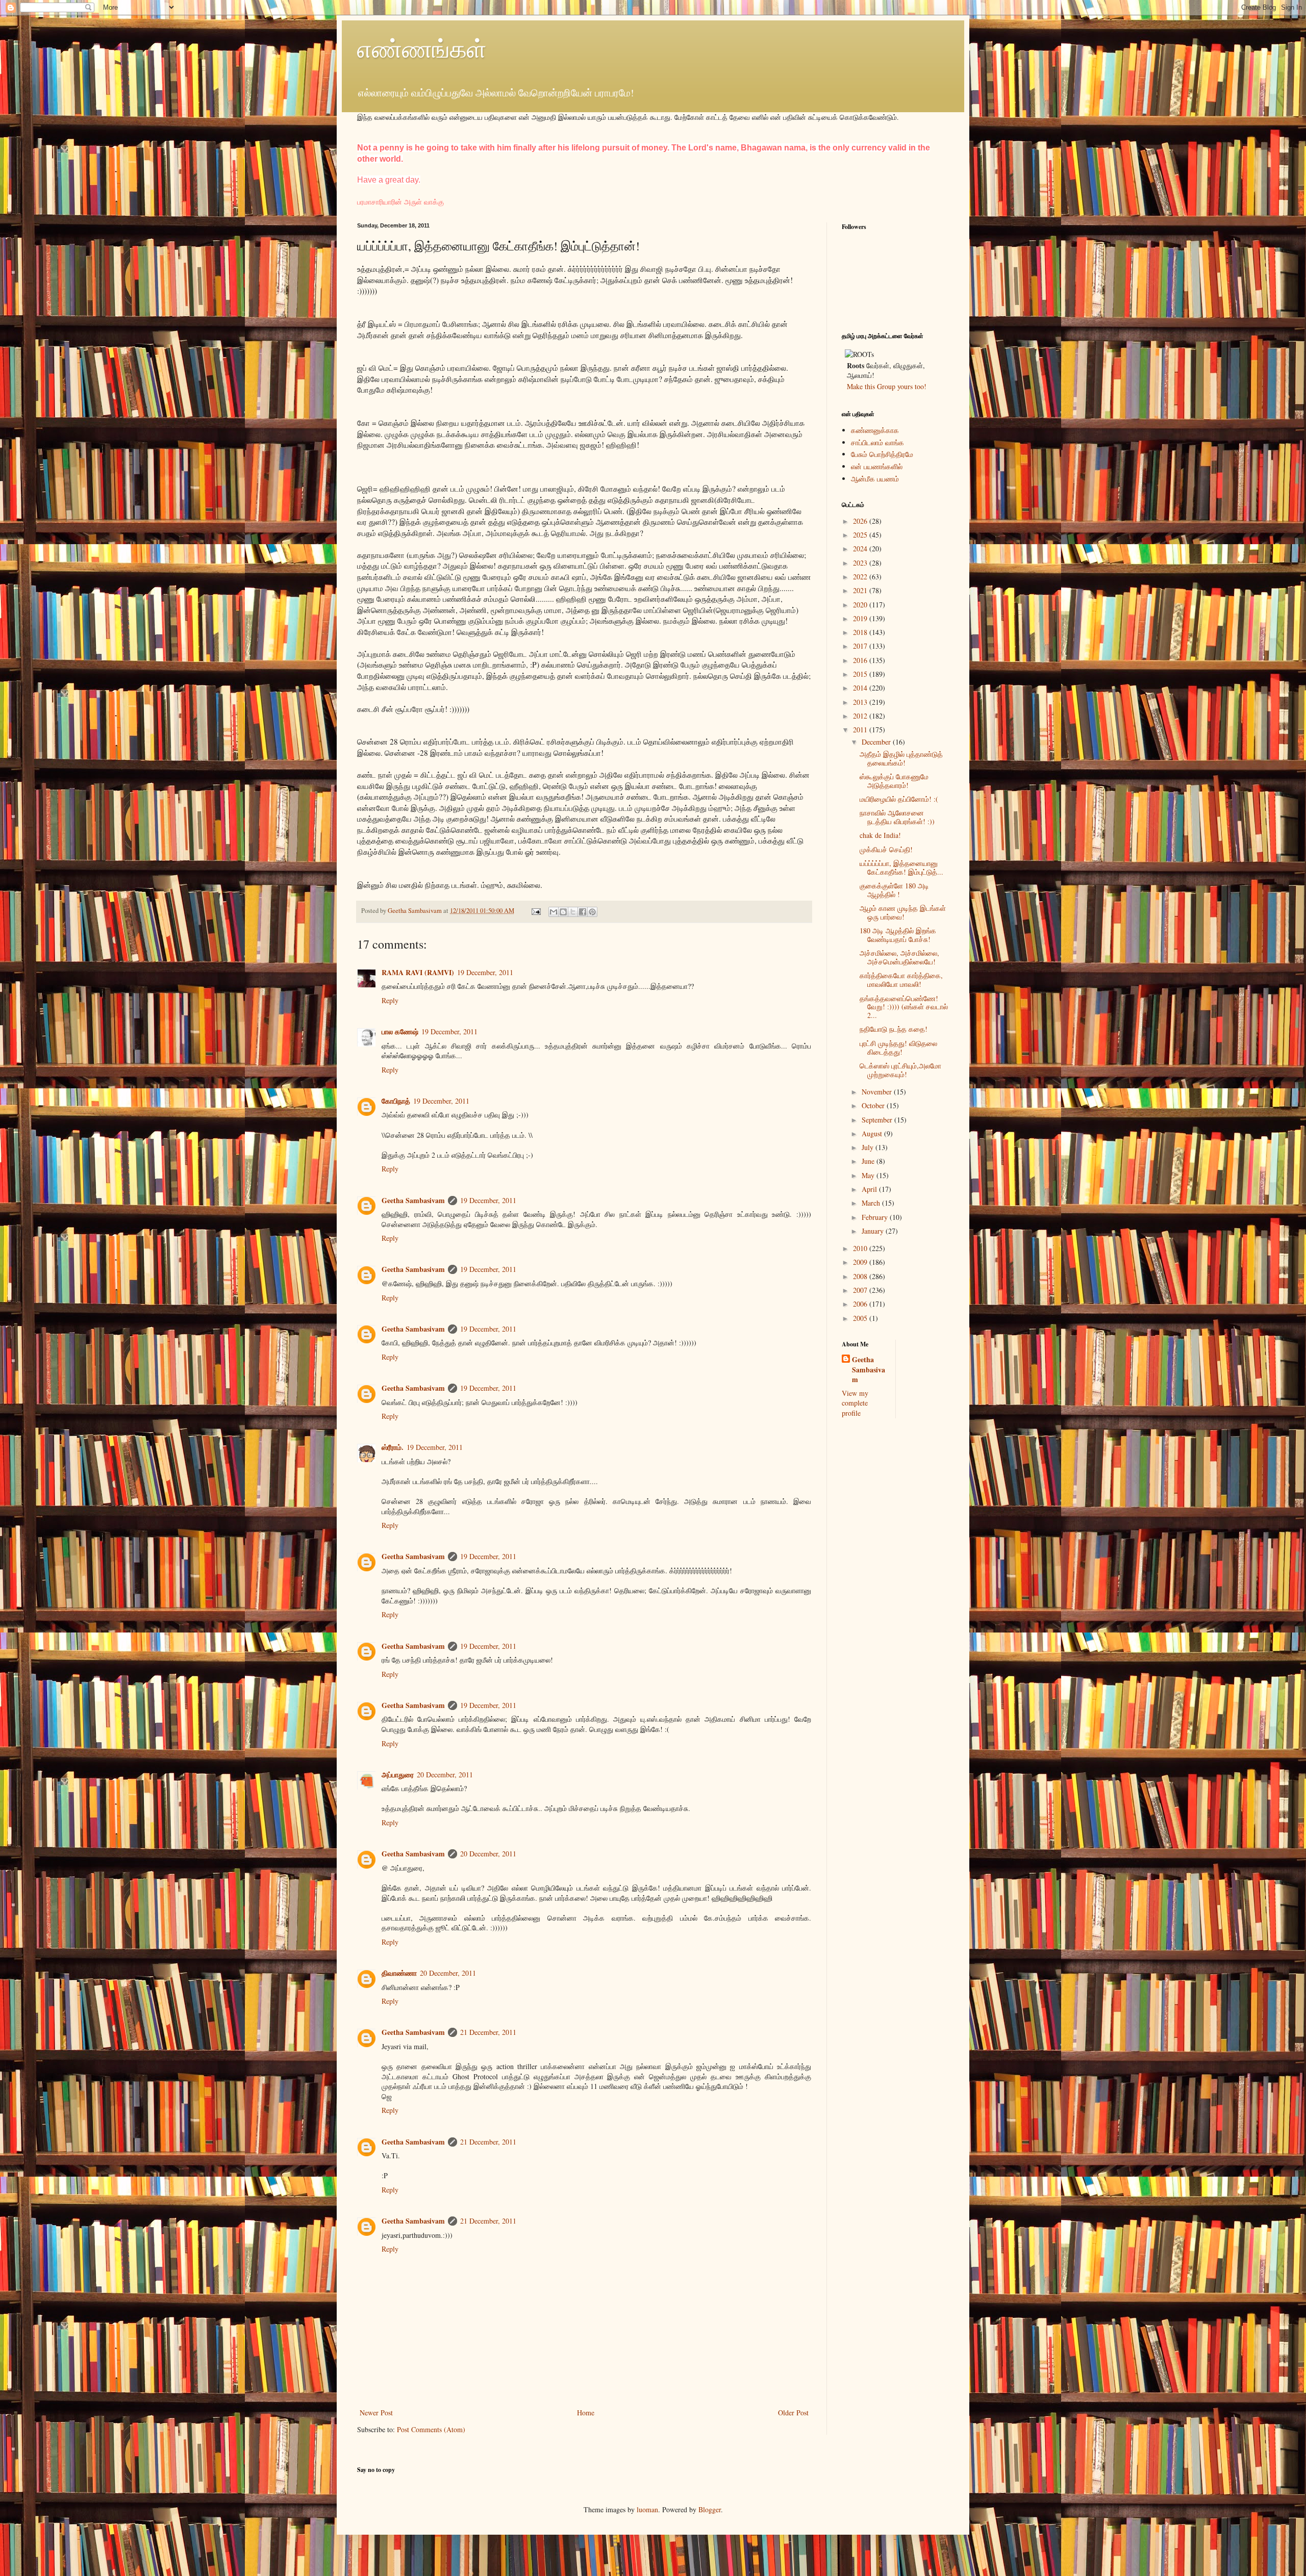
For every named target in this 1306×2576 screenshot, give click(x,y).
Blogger (710, 2509)
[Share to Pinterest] (592, 912)
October (874, 1105)
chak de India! (880, 835)
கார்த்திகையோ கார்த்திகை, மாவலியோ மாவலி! (901, 980)
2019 (861, 618)
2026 (861, 521)
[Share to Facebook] (583, 912)
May (869, 1175)
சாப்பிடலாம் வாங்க (877, 442)
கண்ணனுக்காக (875, 430)
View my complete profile (855, 1403)
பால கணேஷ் (400, 1031)
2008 (861, 1276)
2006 (861, 1304)
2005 (861, 1318)
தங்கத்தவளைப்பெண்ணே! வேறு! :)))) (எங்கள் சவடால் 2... (904, 1007)
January (874, 1231)
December (877, 742)
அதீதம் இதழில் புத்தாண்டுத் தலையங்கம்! (901, 758)
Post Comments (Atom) (431, 2429)
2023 (861, 563)
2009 (861, 1262)
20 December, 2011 (445, 1775)
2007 (861, 1290)
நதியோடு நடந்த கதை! (894, 1029)
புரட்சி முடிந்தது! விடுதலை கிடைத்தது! (898, 1048)
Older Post (793, 2413)
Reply (390, 1000)
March (872, 1203)
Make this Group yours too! (887, 386)
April (870, 1189)
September (878, 1120)
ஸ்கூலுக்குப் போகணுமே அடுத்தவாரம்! (894, 781)
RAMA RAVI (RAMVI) (418, 972)
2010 (861, 1248)
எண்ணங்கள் (422, 48)
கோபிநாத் (396, 1101)
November (878, 1092)
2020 (861, 605)
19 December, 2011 (485, 972)
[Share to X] (573, 912)
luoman (647, 2509)
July (869, 1147)
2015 (861, 674)
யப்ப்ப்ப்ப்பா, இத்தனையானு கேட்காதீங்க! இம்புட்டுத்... (901, 868)
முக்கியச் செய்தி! (886, 849)
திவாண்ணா (399, 1973)
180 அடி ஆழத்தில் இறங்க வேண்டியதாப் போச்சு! (898, 935)
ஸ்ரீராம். (393, 1447)
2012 (861, 716)
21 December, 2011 (488, 2032)
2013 (861, 702)
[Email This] (554, 912)
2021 (861, 590)
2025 (861, 535)
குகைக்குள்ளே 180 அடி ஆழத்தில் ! (894, 890)
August (873, 1133)
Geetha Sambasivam (413, 1200)
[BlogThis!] (563, 912)
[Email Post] (535, 911)
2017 (861, 646)
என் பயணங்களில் (877, 466)
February (876, 1217)
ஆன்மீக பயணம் (875, 479)
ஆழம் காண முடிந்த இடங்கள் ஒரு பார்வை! (903, 912)
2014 (861, 688)
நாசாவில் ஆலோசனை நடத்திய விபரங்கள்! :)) (897, 817)
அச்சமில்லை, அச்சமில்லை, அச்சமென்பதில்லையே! (899, 957)
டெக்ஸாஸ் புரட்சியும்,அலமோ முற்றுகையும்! (900, 1070)
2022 (861, 577)
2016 (861, 660)
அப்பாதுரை (398, 1775)
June (869, 1161)
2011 (861, 730)
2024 (861, 549)
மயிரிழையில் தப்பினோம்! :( (899, 799)
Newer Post (376, 2413)
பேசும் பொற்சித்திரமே (882, 454)
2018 (861, 632)
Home (586, 2413)
